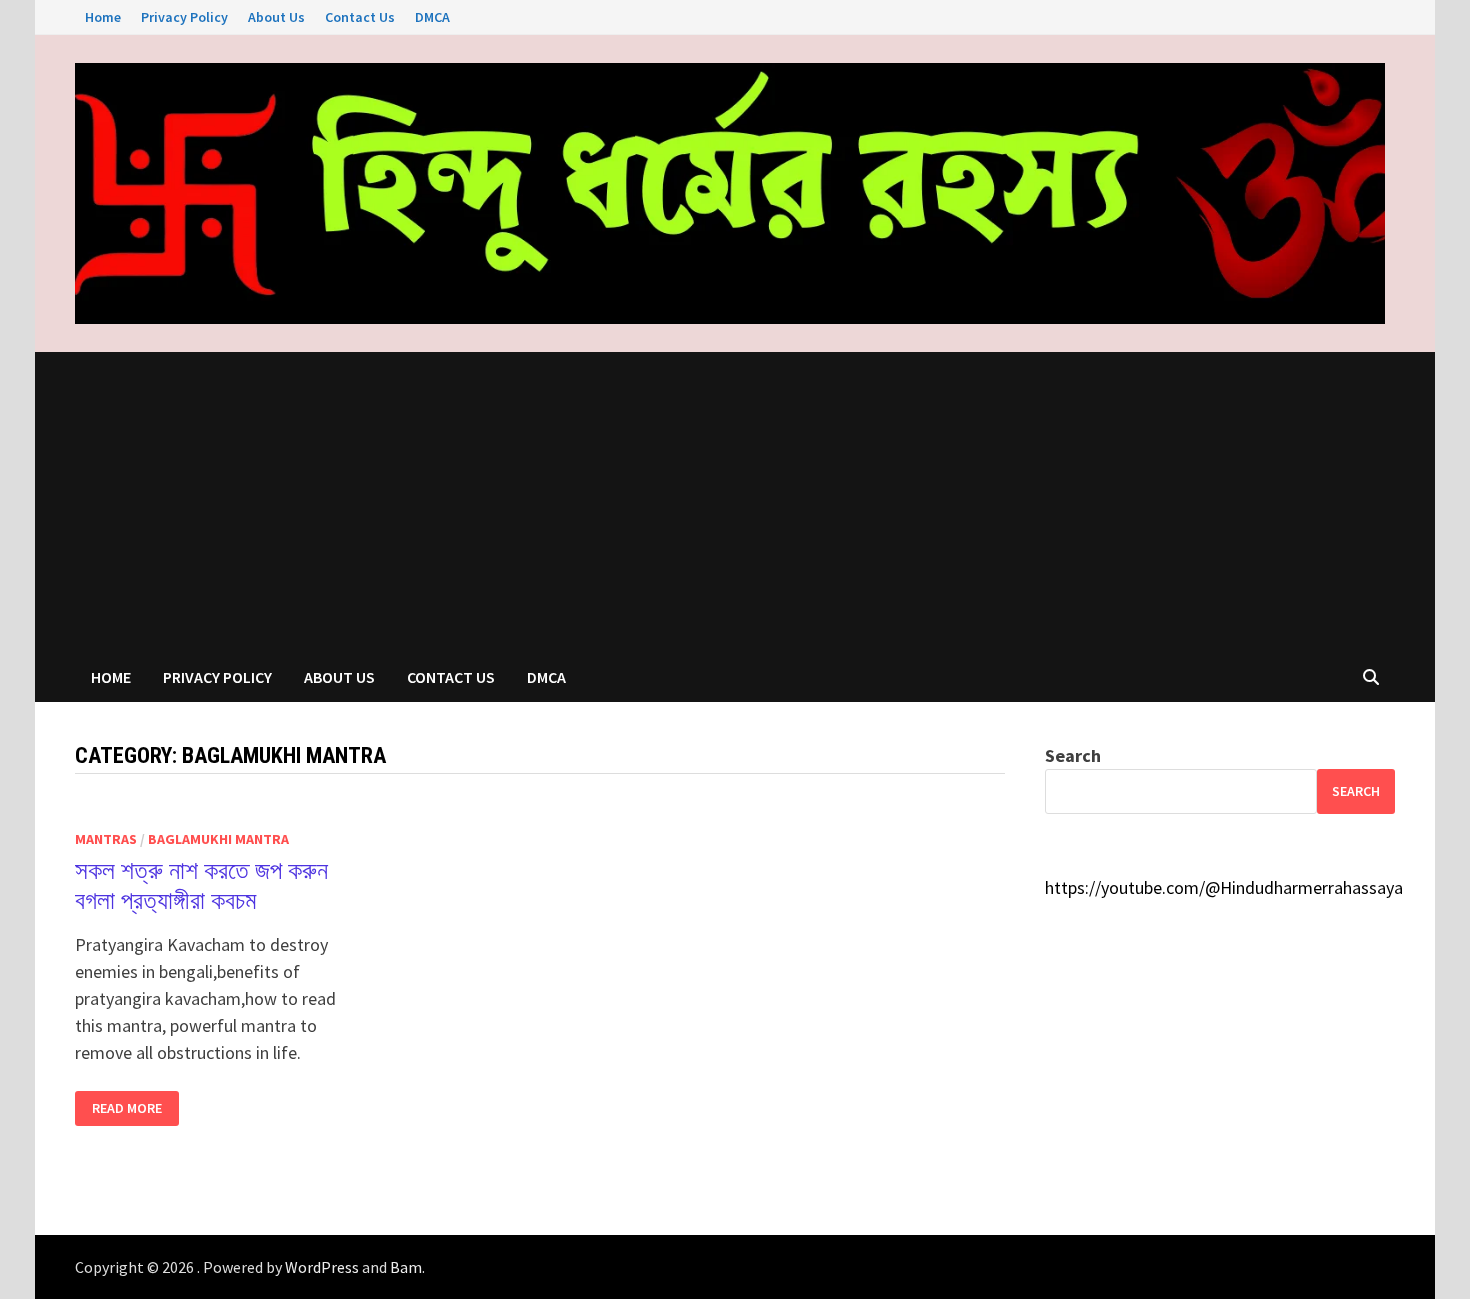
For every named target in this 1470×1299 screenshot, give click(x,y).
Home (103, 17)
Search (1073, 755)
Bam (406, 1267)
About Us (276, 17)
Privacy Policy (184, 17)
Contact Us (360, 17)
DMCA (432, 17)
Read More (126, 1108)
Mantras (106, 839)
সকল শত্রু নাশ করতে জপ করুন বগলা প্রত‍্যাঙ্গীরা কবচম (201, 885)
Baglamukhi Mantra (218, 839)
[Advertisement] (735, 502)
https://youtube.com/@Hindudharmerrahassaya (1224, 887)
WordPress (322, 1267)
